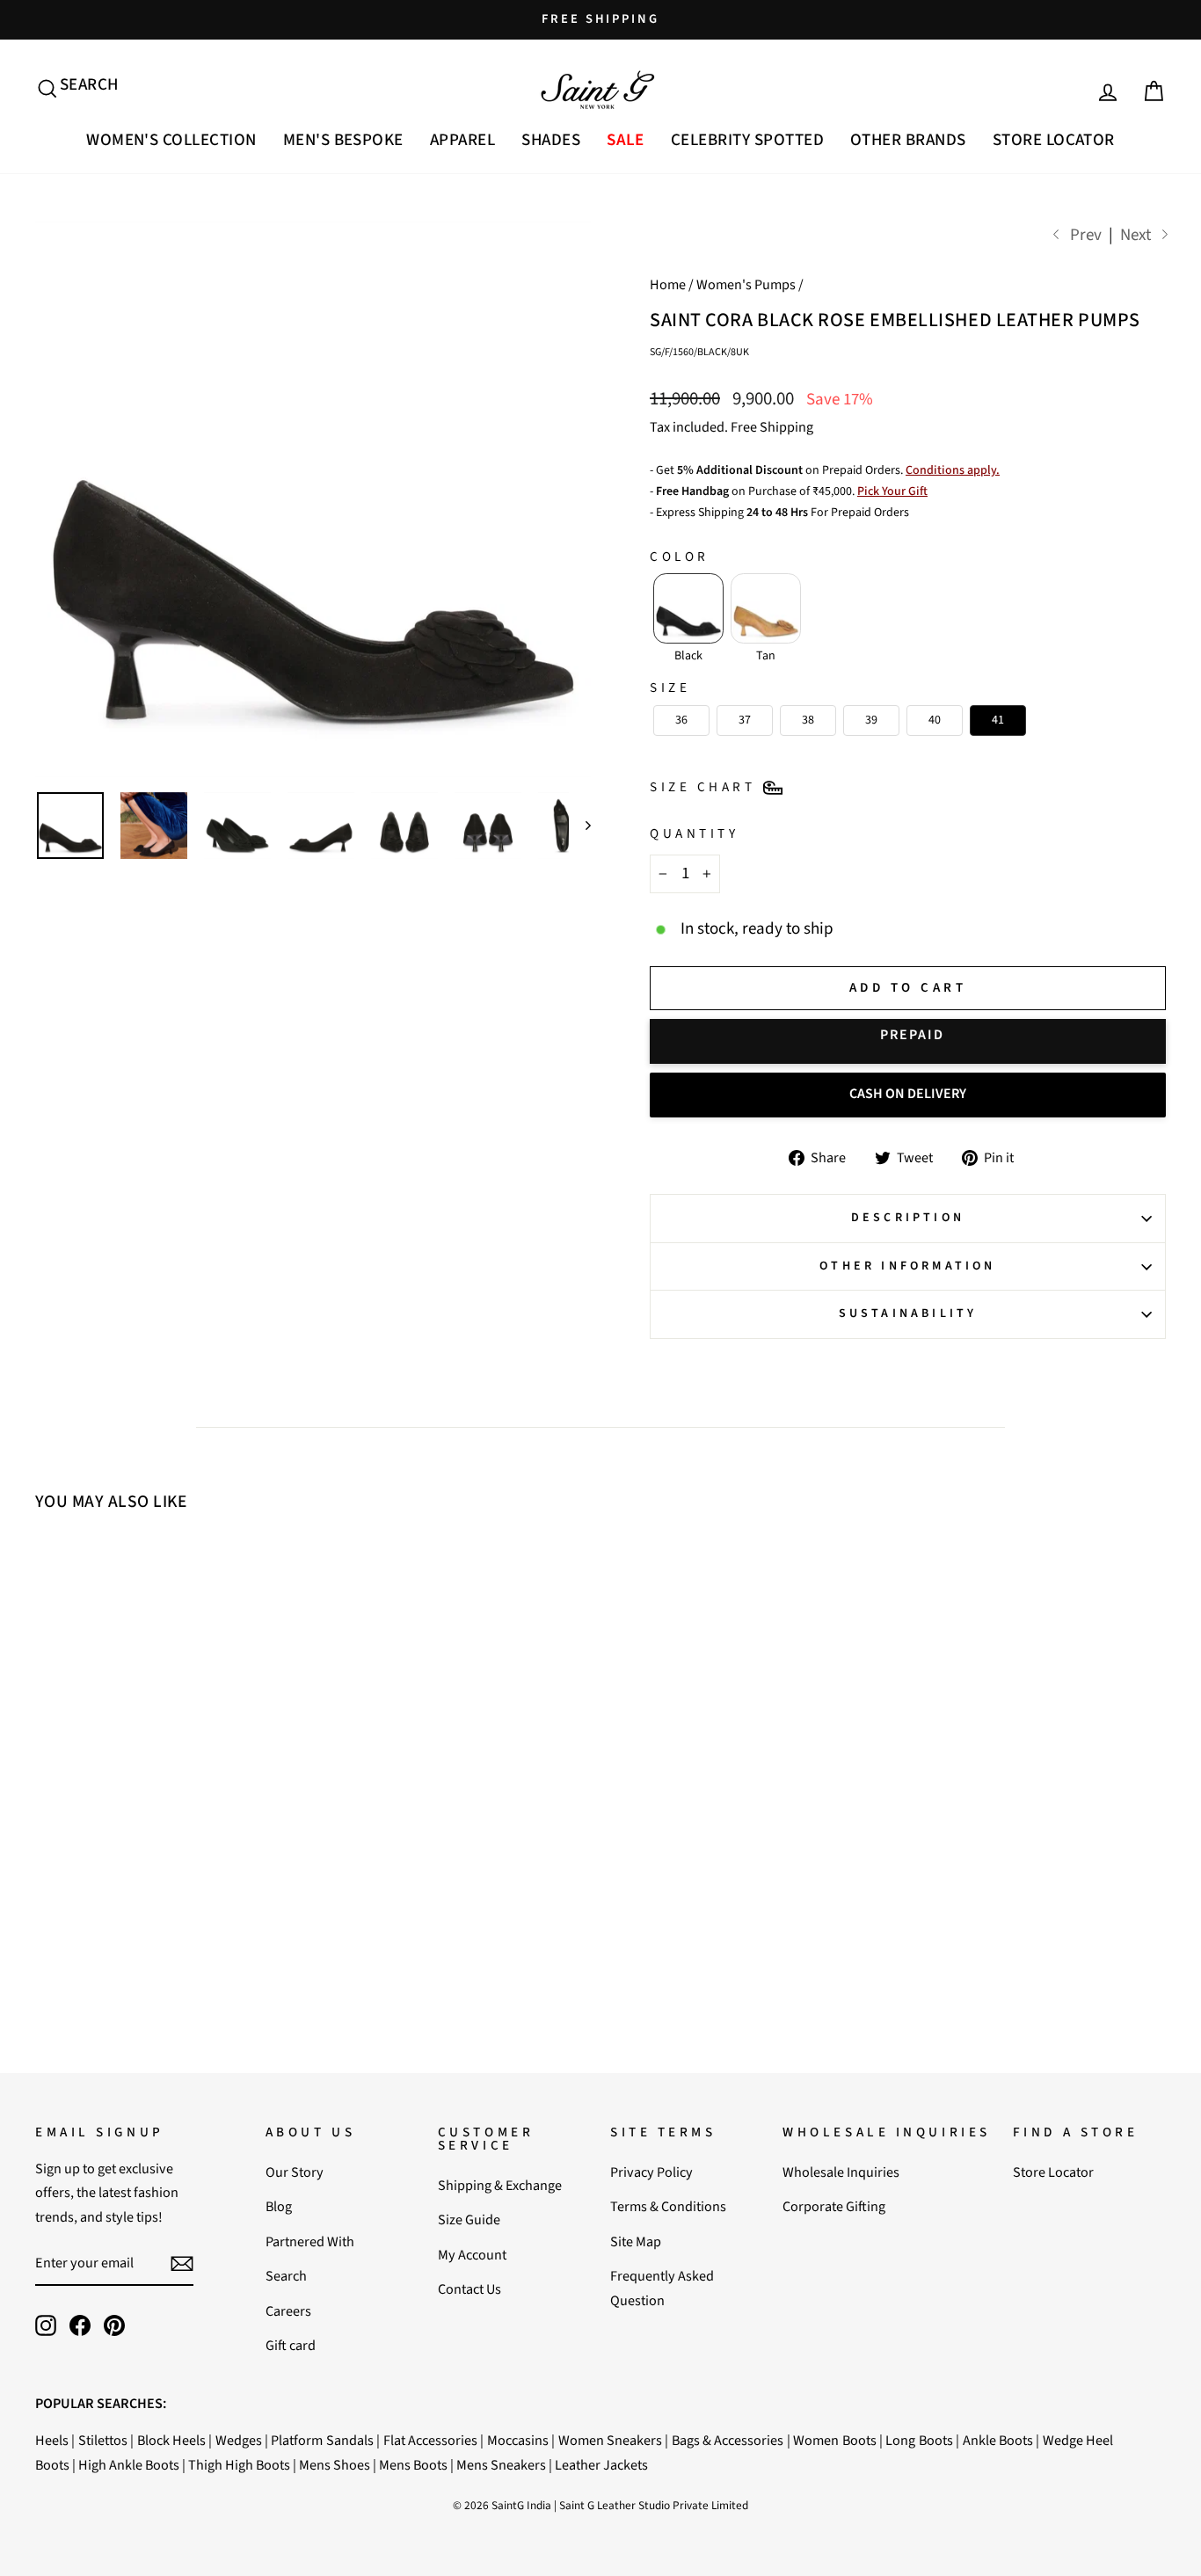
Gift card (291, 2345)
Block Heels (171, 2440)
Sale (626, 140)
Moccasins (518, 2440)
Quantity (694, 833)
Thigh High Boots (239, 2465)
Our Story (295, 2172)
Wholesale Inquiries (841, 2172)
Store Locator (1054, 140)
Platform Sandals (322, 2440)
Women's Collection (171, 140)
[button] (688, 608)
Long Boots (919, 2440)
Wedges (239, 2440)
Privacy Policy (651, 2172)
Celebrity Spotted (747, 140)
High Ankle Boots (129, 2465)
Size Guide (469, 2219)
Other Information (907, 1266)
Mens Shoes (335, 2465)
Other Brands (908, 140)
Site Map (636, 2241)
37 (131, 1839)
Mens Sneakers (501, 2465)
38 (156, 1839)
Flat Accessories (430, 2440)
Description (908, 1218)
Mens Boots (413, 2465)
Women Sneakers (610, 2440)
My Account (472, 2255)
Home (668, 284)
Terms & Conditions (668, 2206)
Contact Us (469, 2289)
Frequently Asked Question (662, 2288)
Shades (551, 140)
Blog (279, 2206)
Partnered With (310, 2241)
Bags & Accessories (728, 2440)
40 (207, 1839)
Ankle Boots (998, 2440)
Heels (52, 2440)
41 (232, 1839)
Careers (288, 2311)
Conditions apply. (953, 470)
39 (182, 1839)
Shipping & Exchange (500, 2185)
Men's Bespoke (343, 140)
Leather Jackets (601, 2465)
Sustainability (908, 1313)
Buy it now (908, 1041)
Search (286, 2276)
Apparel (462, 140)
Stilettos (103, 2440)
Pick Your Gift (892, 491)
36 (106, 1839)
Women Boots (834, 2440)
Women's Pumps (746, 284)
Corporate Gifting (834, 2206)
